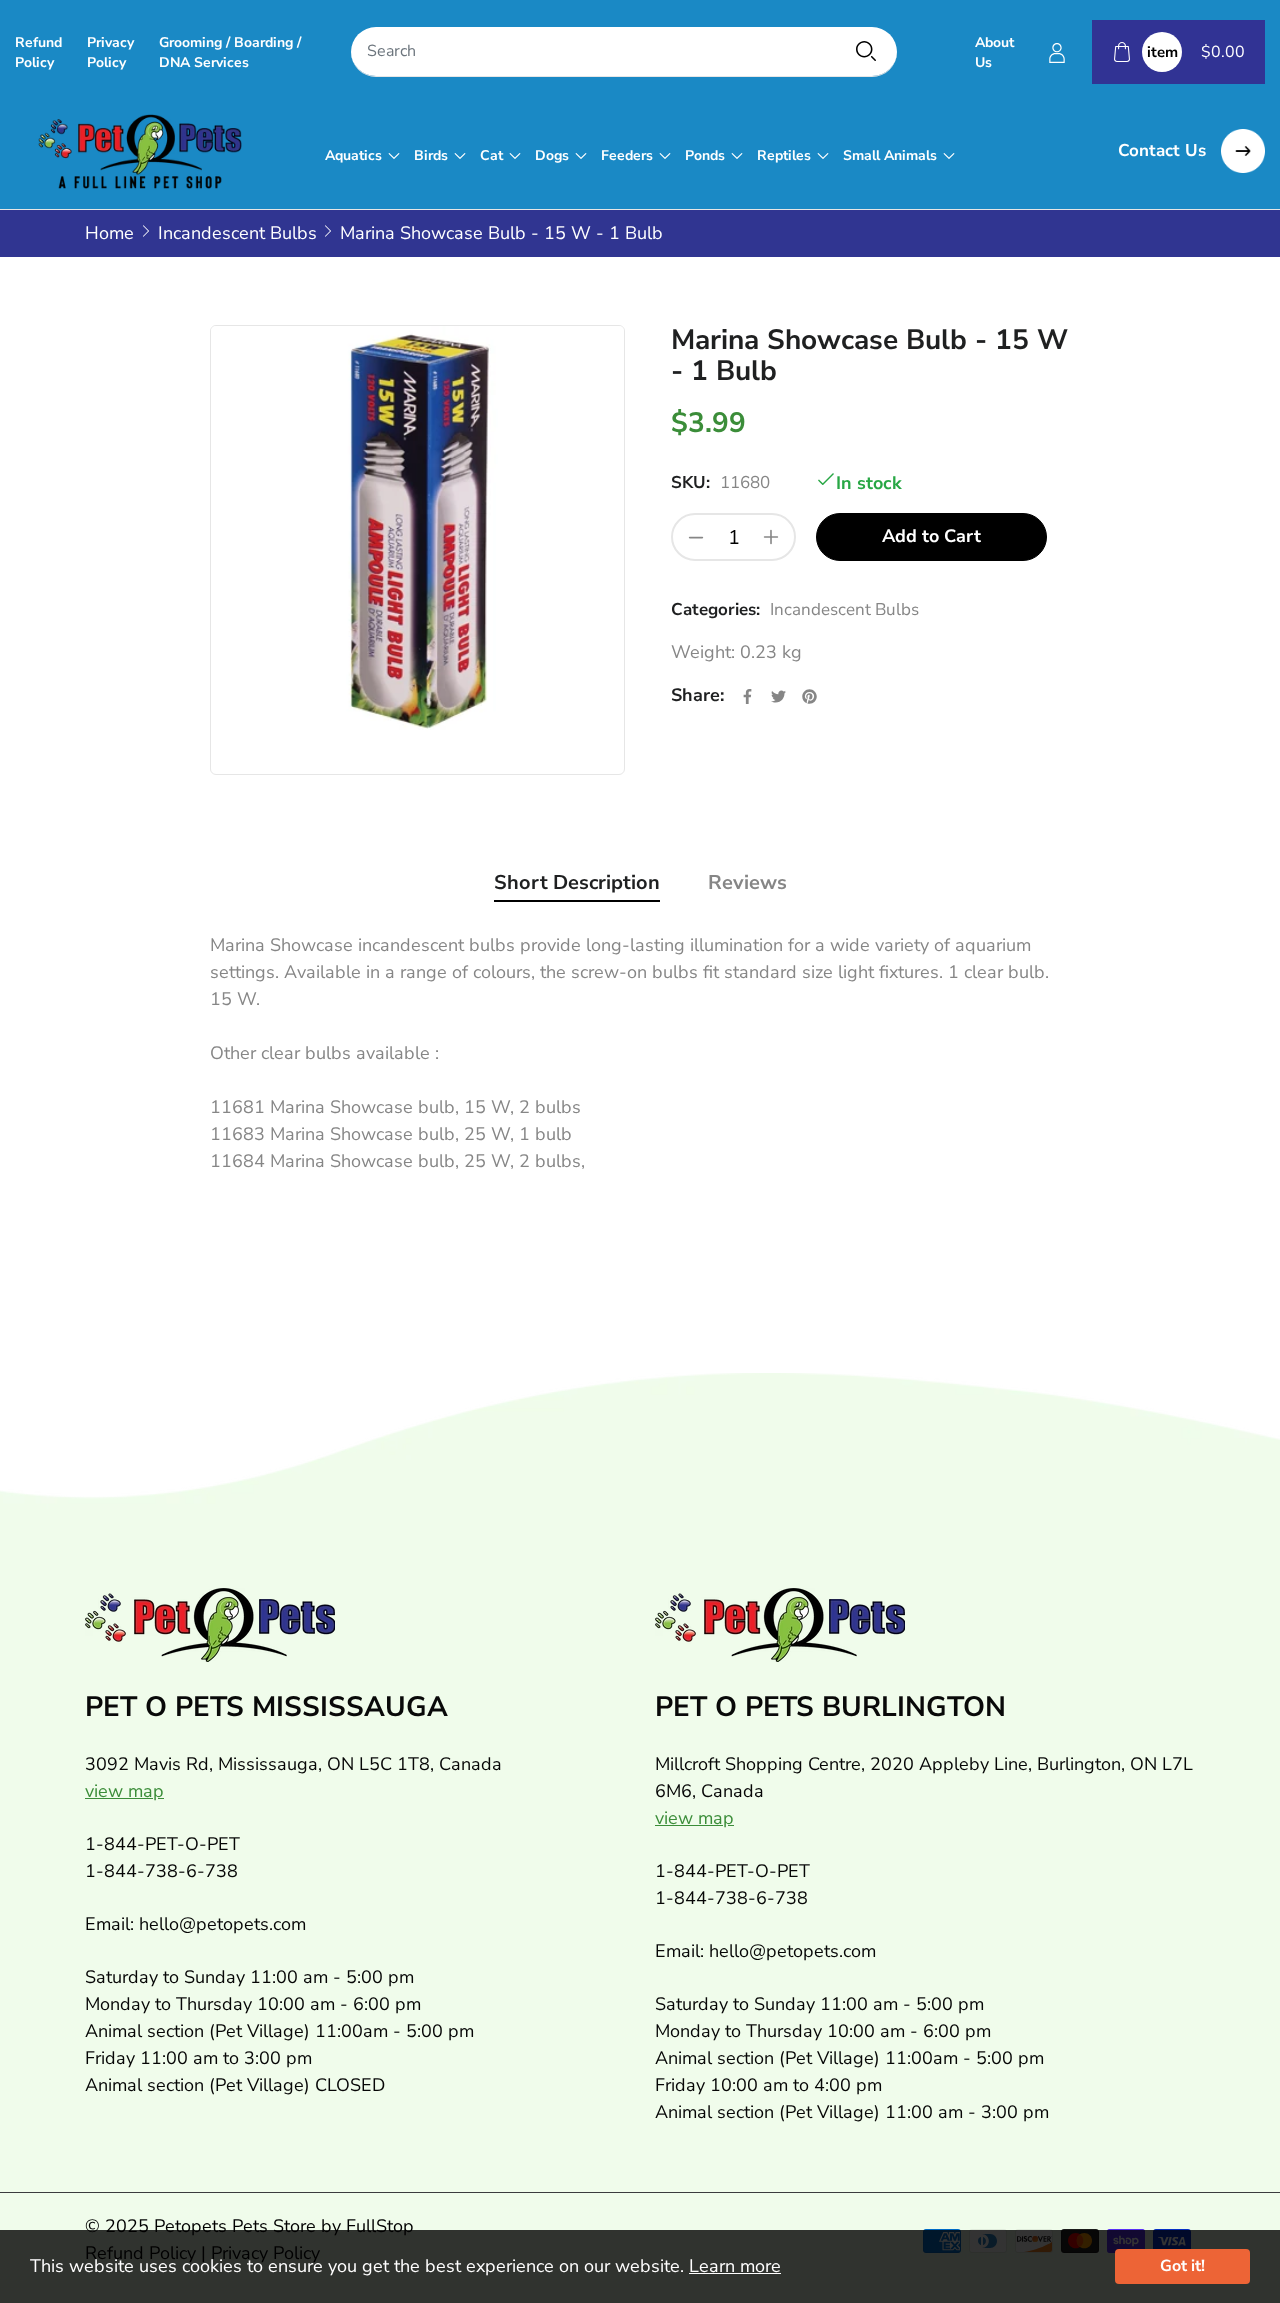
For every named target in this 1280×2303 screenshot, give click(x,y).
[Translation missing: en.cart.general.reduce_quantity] (696, 537)
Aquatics (353, 155)
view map (124, 1791)
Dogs (552, 155)
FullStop (380, 2226)
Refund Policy (38, 52)
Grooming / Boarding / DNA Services (230, 52)
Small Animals (890, 155)
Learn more (735, 2266)
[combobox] (624, 52)
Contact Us (1164, 150)
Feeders (627, 155)
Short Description (577, 882)
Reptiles (784, 155)
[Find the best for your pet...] (866, 51)
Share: (697, 695)
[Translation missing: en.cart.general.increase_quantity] (771, 537)
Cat (491, 155)
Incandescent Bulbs (844, 609)
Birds (431, 155)
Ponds (705, 155)
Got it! (1182, 2266)
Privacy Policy (110, 52)
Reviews (747, 882)
